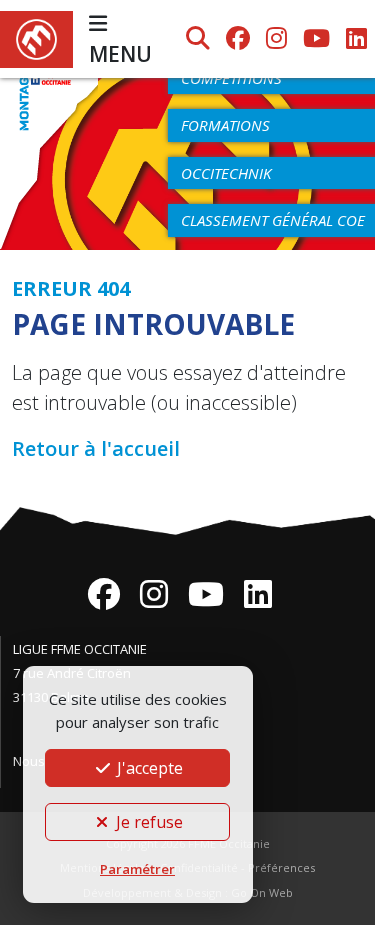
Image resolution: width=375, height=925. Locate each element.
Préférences (281, 867)
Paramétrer (137, 869)
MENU (120, 54)
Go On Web (262, 892)
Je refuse (147, 822)
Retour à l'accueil (96, 448)
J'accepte (148, 768)
